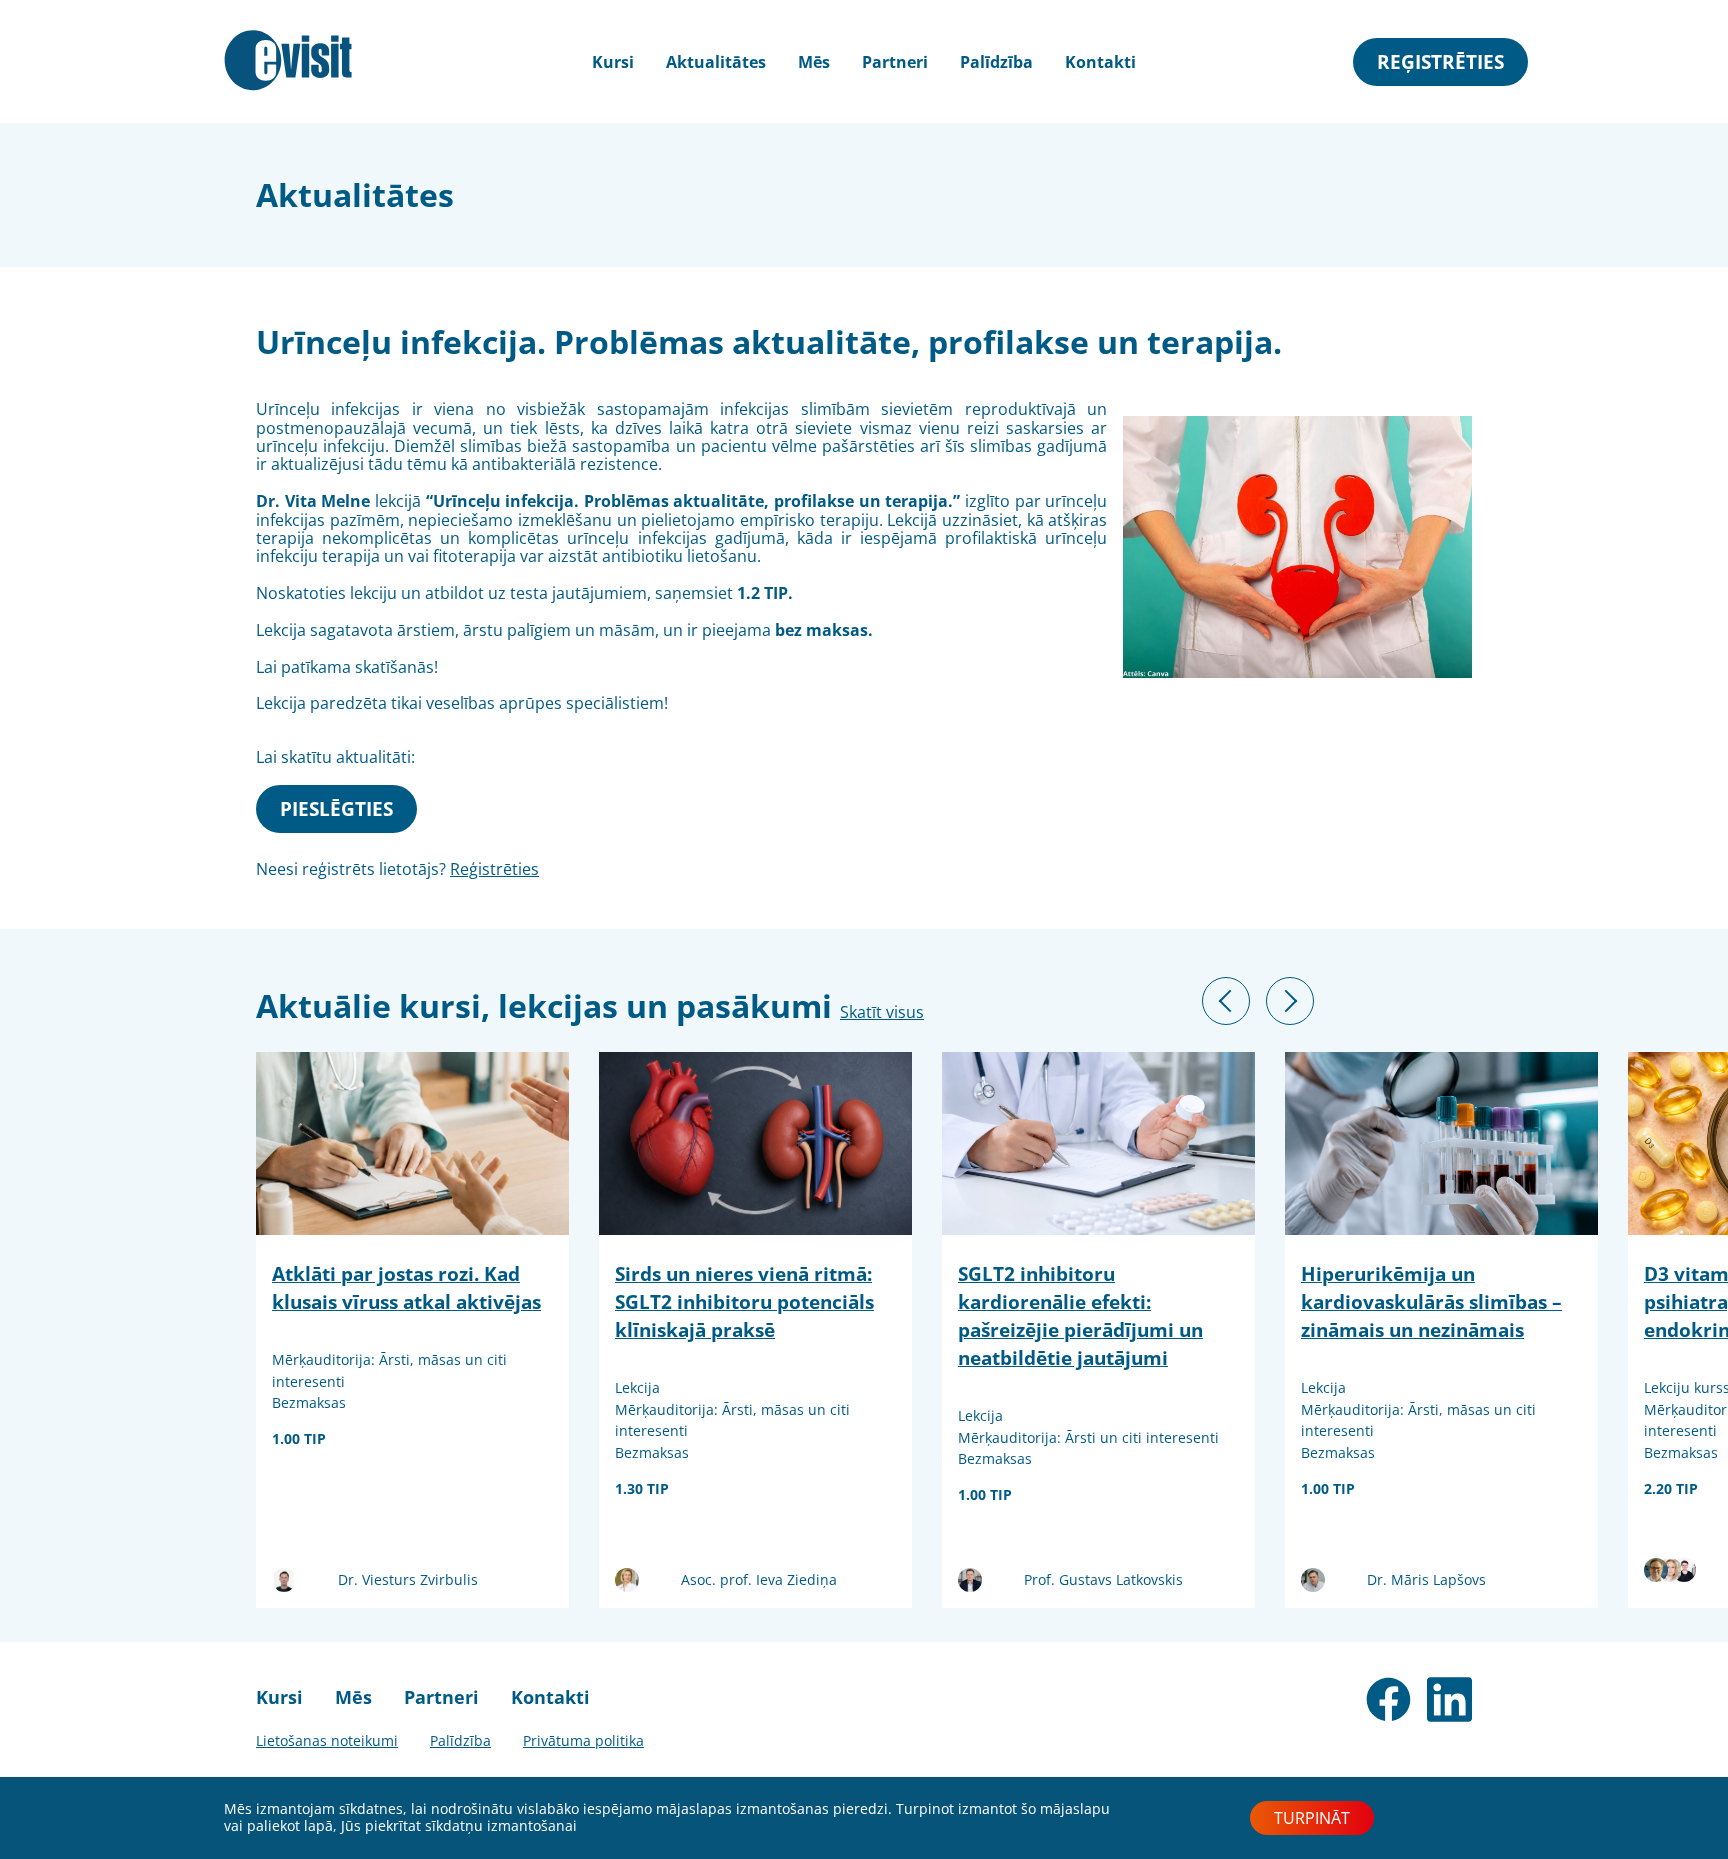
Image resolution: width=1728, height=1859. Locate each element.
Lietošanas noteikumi (327, 1740)
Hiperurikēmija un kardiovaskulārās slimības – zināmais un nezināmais (1431, 1301)
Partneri (895, 62)
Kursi (279, 1697)
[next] (1290, 1001)
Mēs (814, 62)
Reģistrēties (1440, 61)
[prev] (1226, 1001)
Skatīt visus (882, 1012)
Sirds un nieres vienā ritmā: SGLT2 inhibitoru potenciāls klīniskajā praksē (744, 1301)
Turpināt (1312, 1818)
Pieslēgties (336, 808)
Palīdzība (996, 62)
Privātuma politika (583, 1740)
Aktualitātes (716, 62)
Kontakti (1100, 62)
